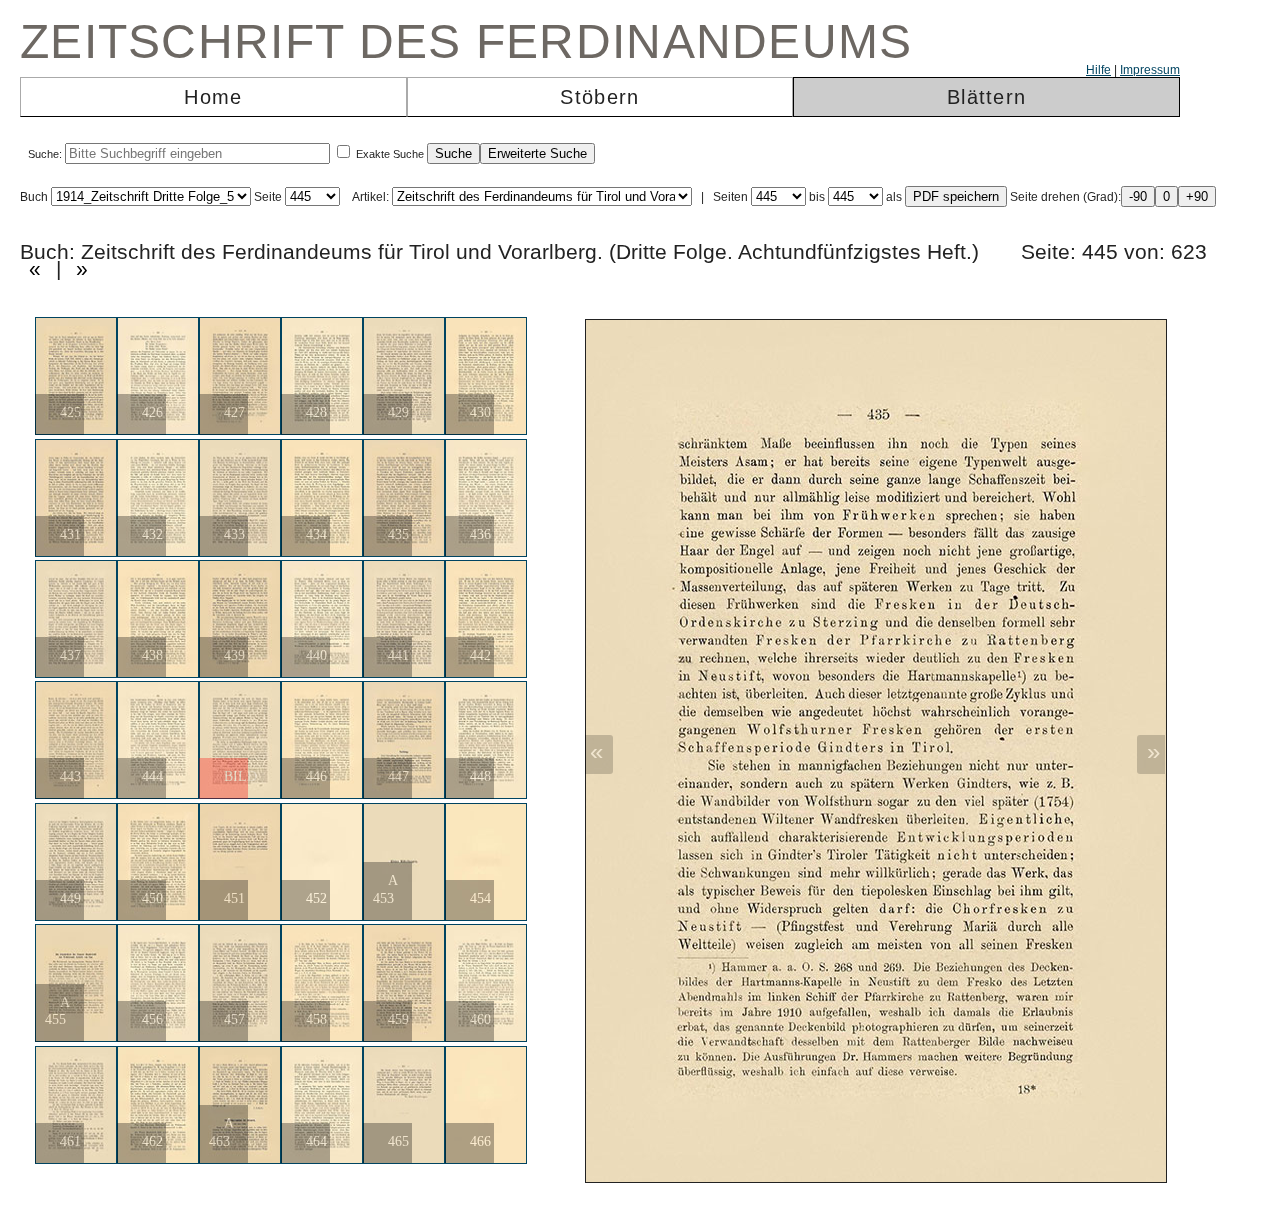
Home (213, 97)
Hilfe (1098, 70)
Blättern (986, 97)
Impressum (1150, 70)
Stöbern (599, 97)
